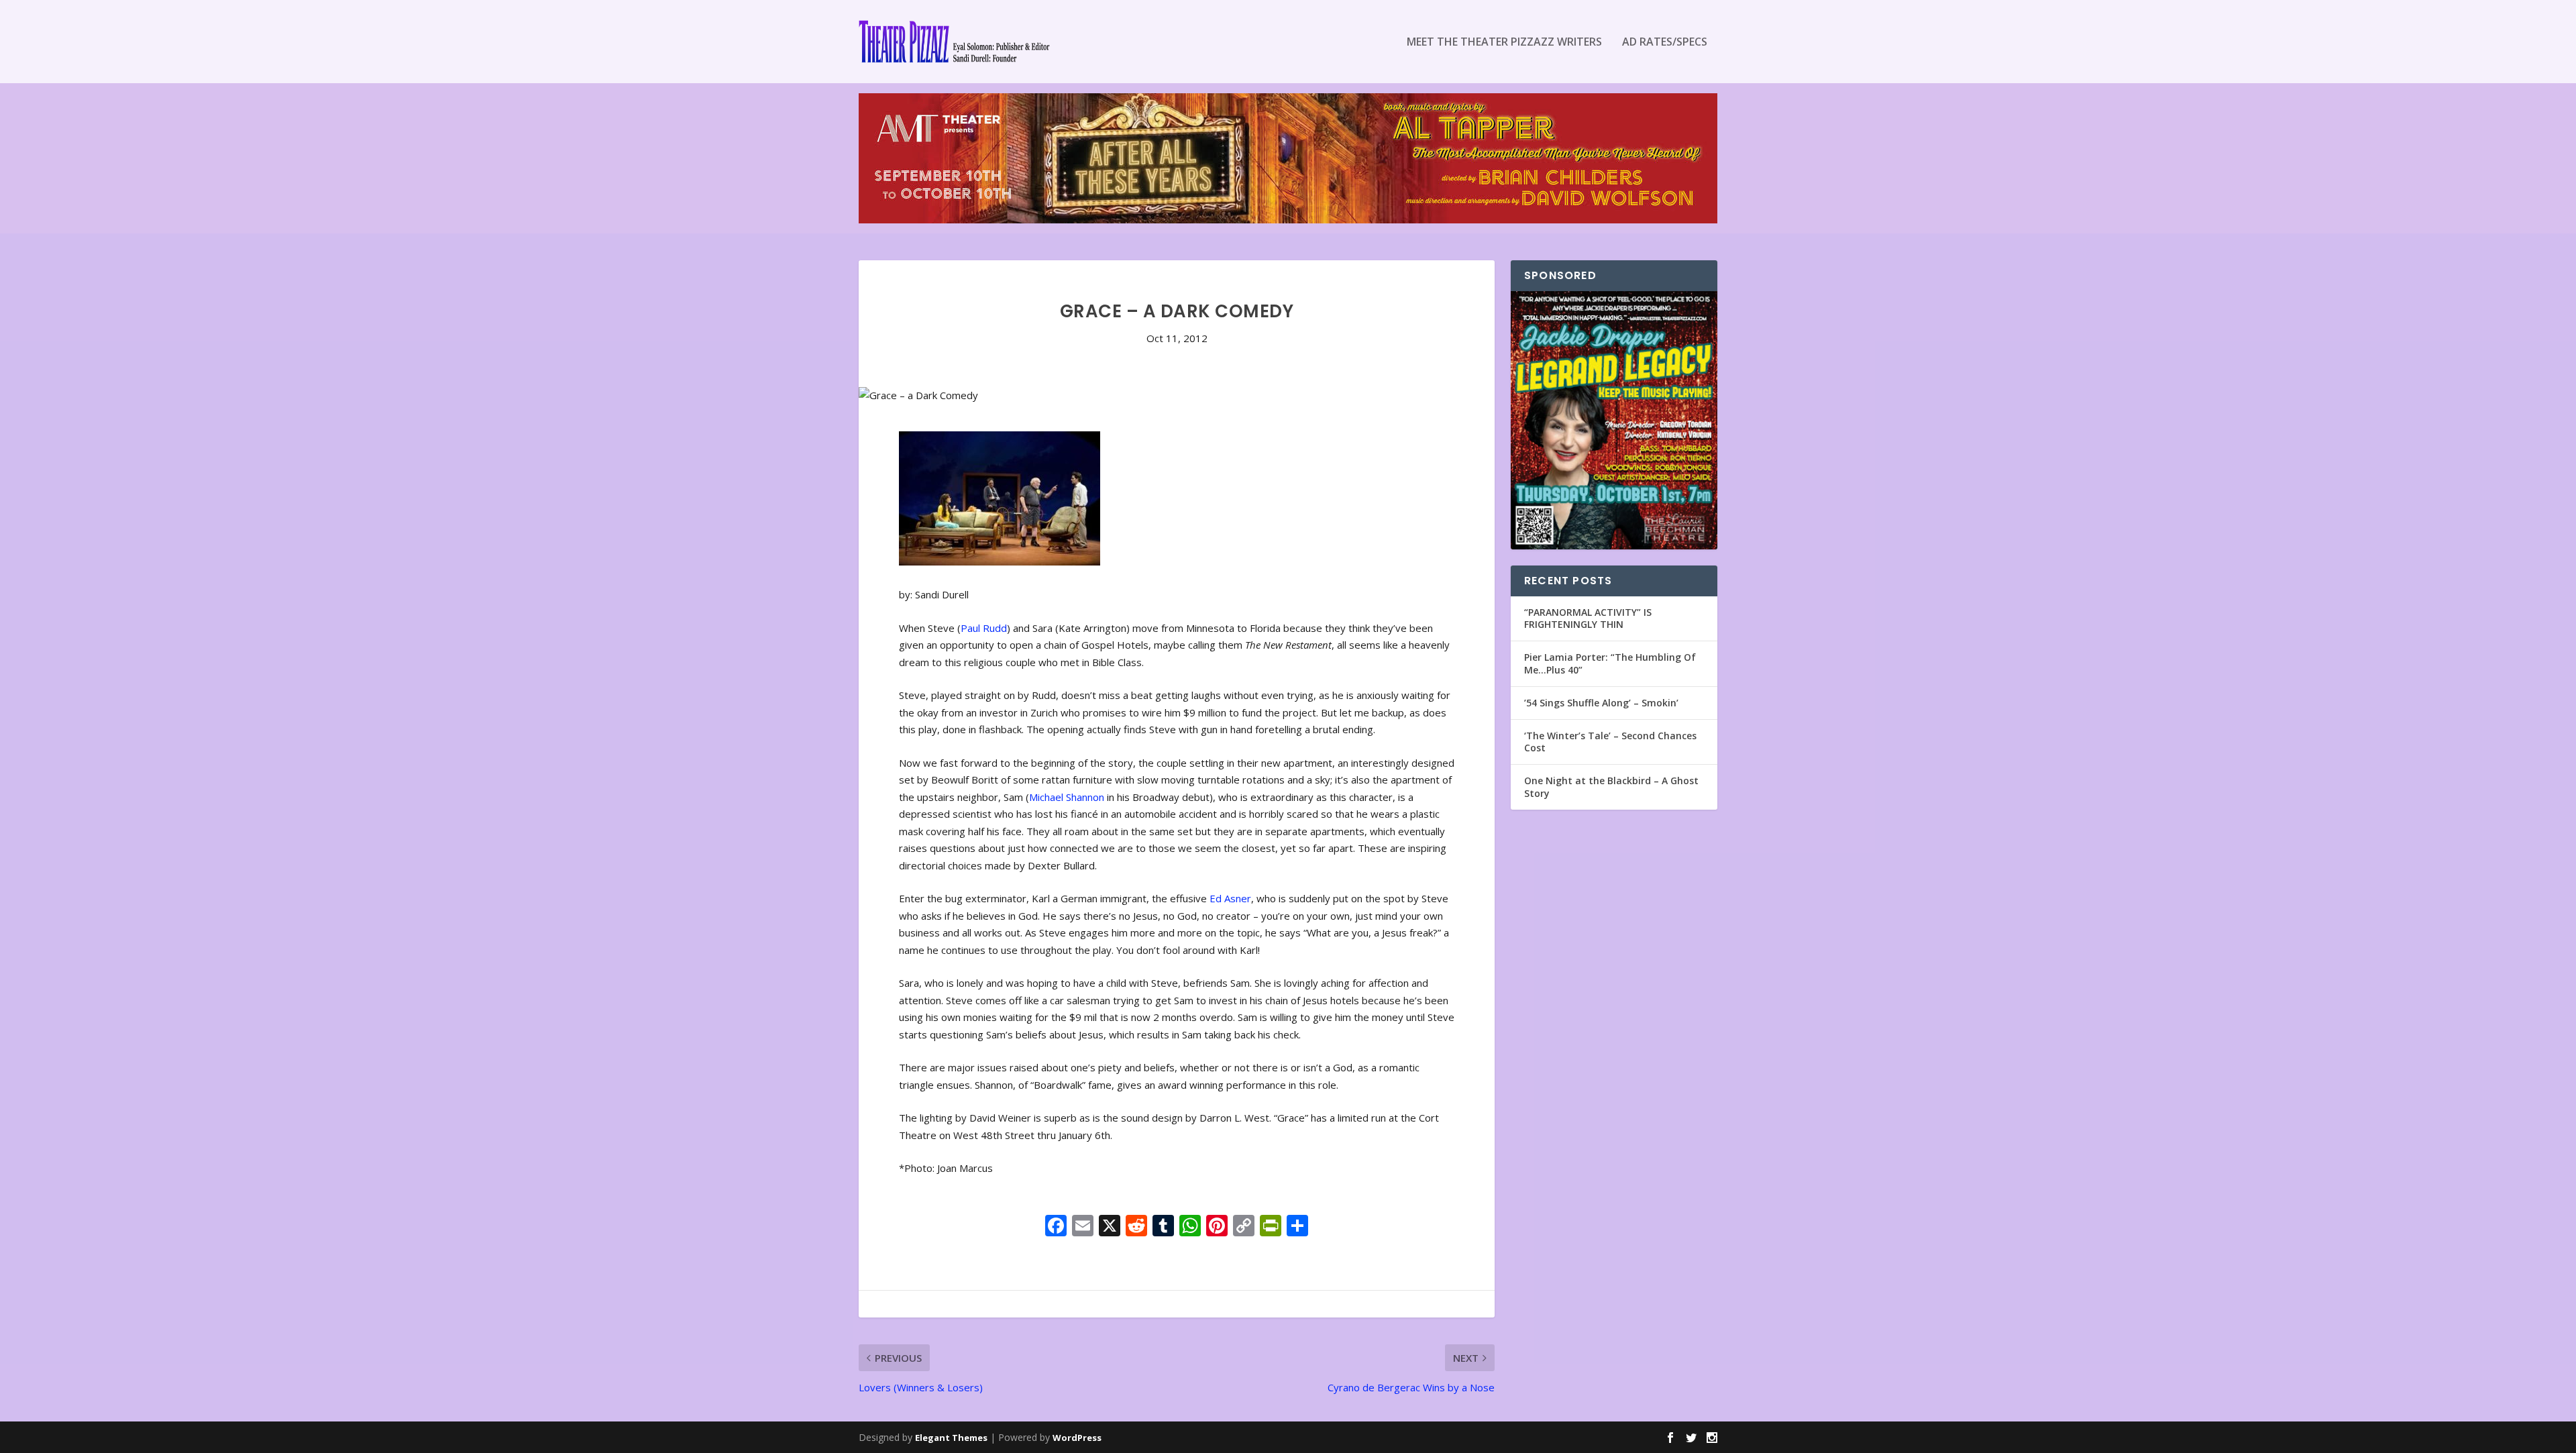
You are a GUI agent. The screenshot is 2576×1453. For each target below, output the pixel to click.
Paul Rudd (984, 628)
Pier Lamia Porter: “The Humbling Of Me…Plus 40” (1610, 663)
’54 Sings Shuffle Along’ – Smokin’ (1601, 703)
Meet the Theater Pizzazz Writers (1504, 43)
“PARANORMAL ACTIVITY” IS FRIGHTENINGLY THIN (1588, 618)
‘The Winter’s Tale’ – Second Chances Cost (1610, 742)
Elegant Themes (951, 1438)
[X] (1110, 1227)
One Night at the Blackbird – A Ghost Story (1611, 787)
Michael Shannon (1067, 797)
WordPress (1077, 1438)
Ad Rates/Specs (1665, 43)
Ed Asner (1230, 898)
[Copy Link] (1244, 1227)
